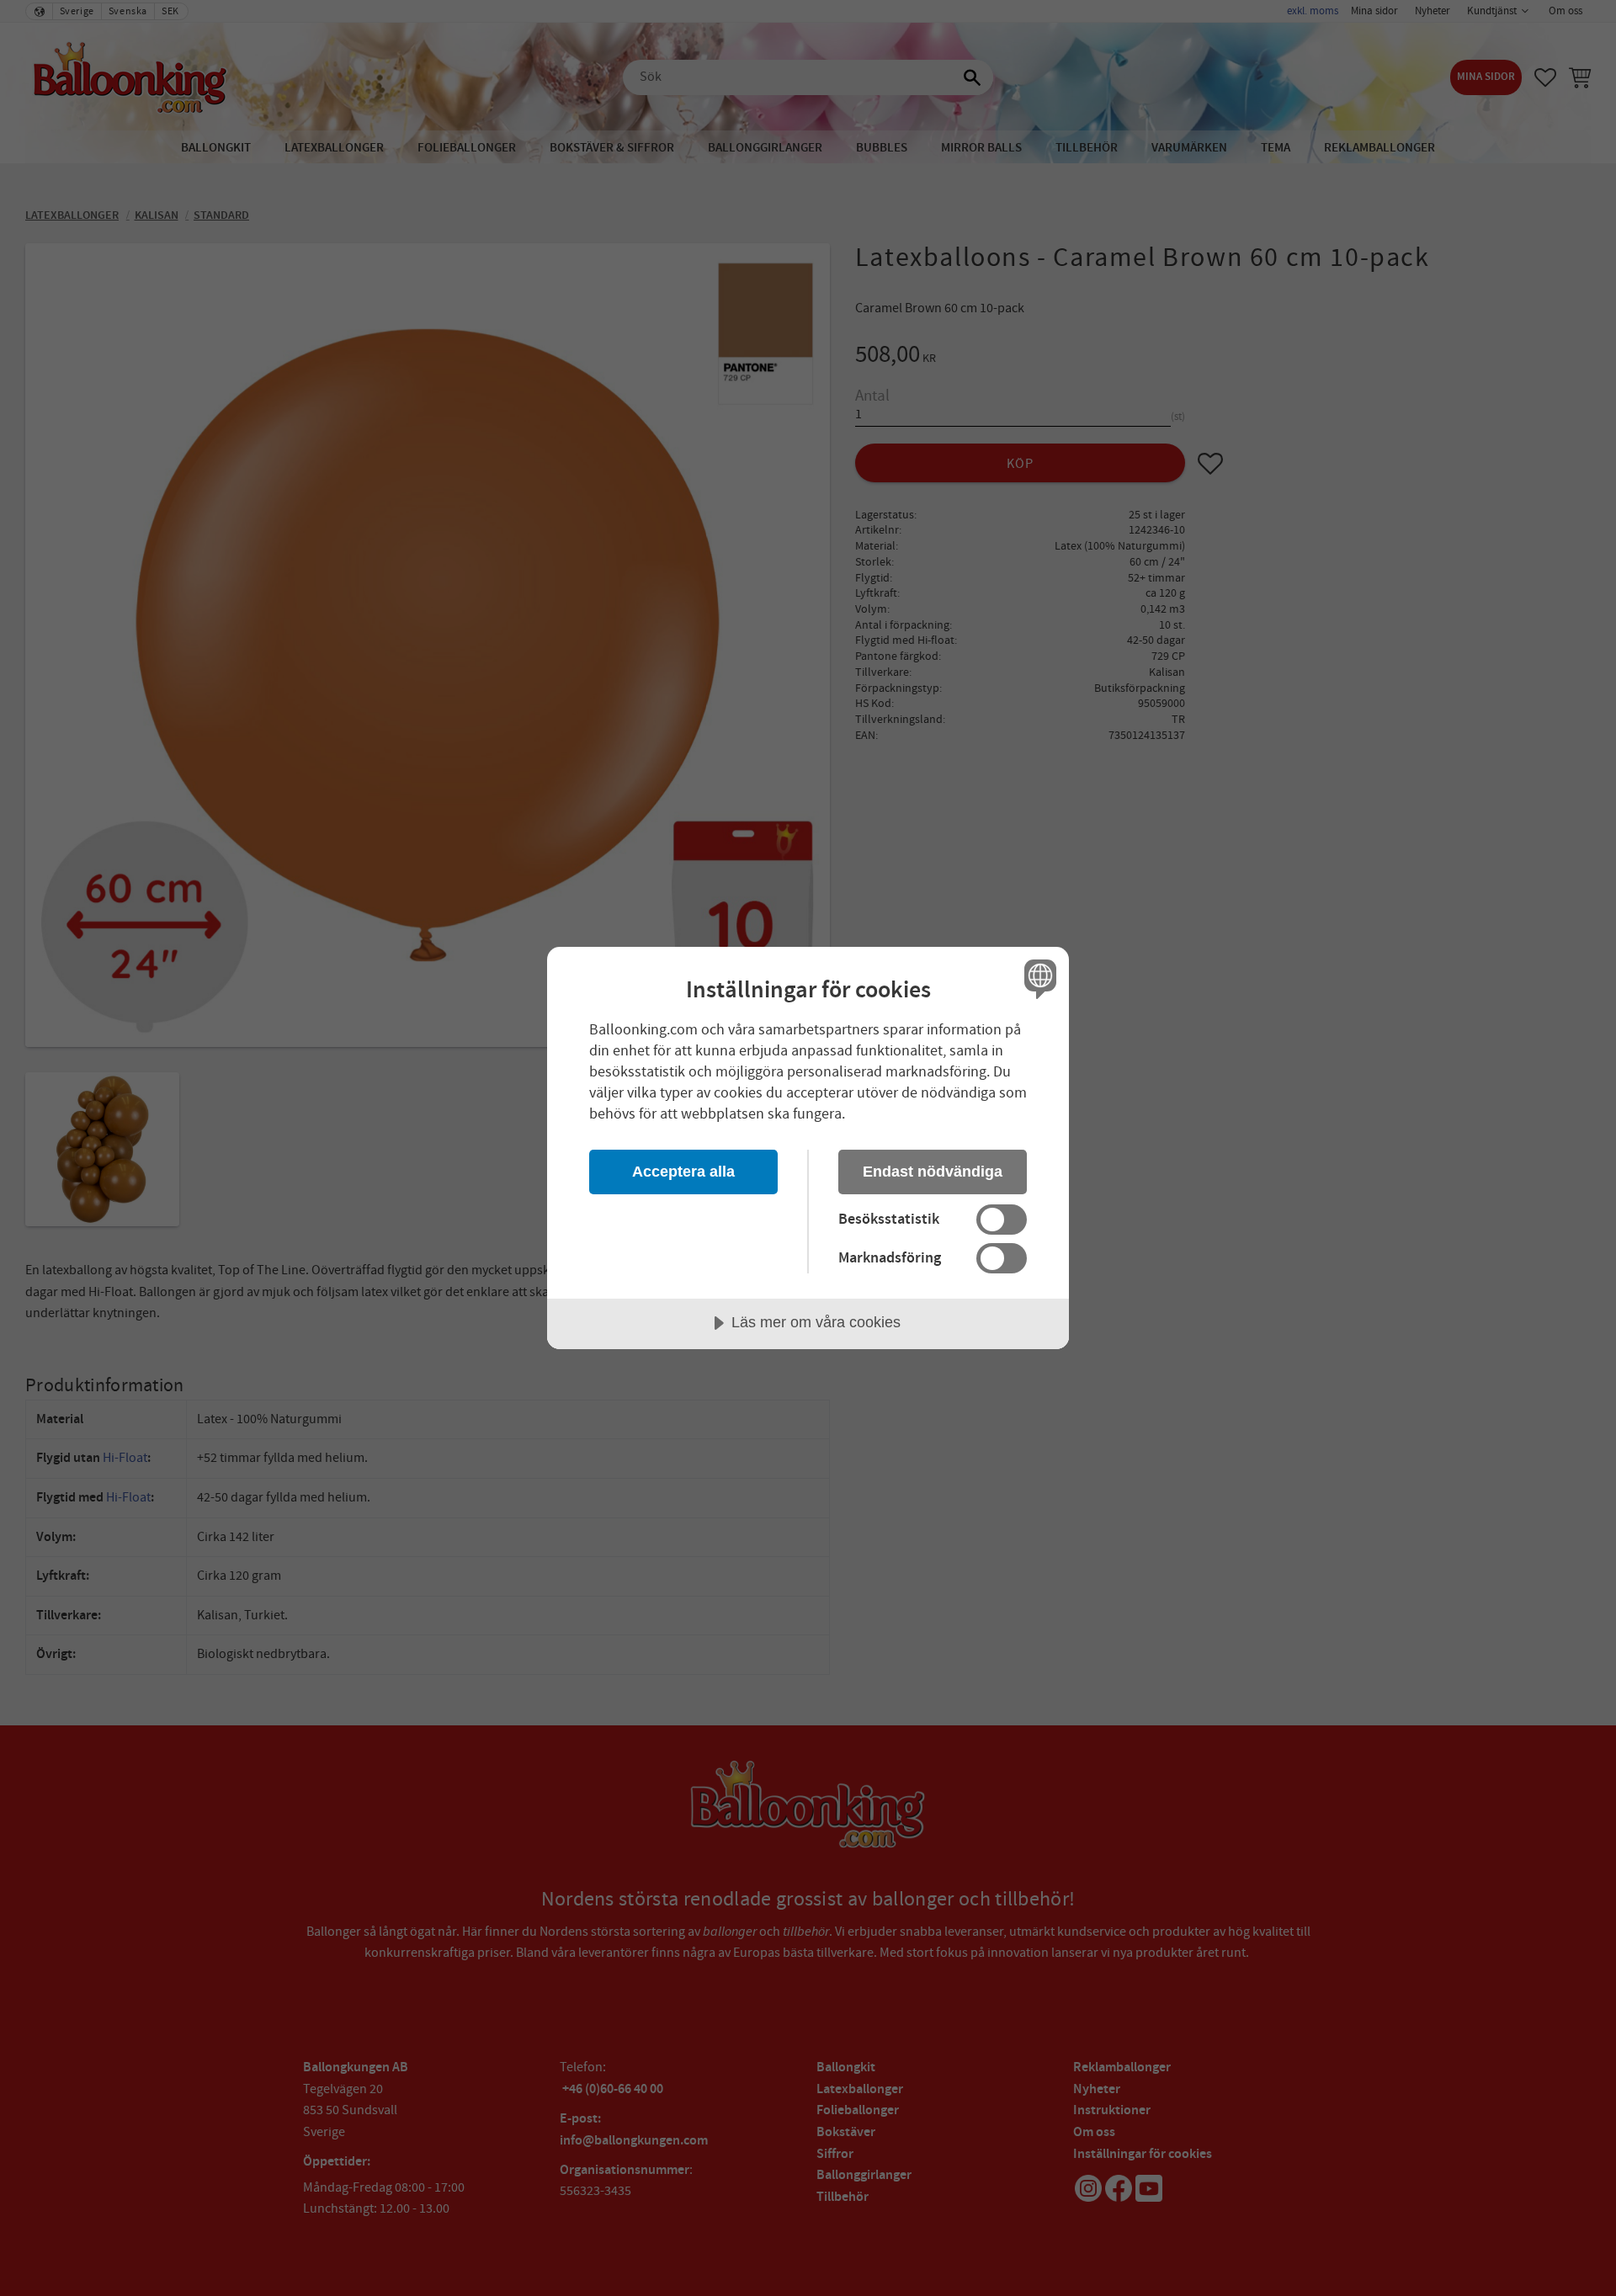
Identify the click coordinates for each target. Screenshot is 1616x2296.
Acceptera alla (683, 1172)
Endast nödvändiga (933, 1172)
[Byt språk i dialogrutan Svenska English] (1037, 978)
